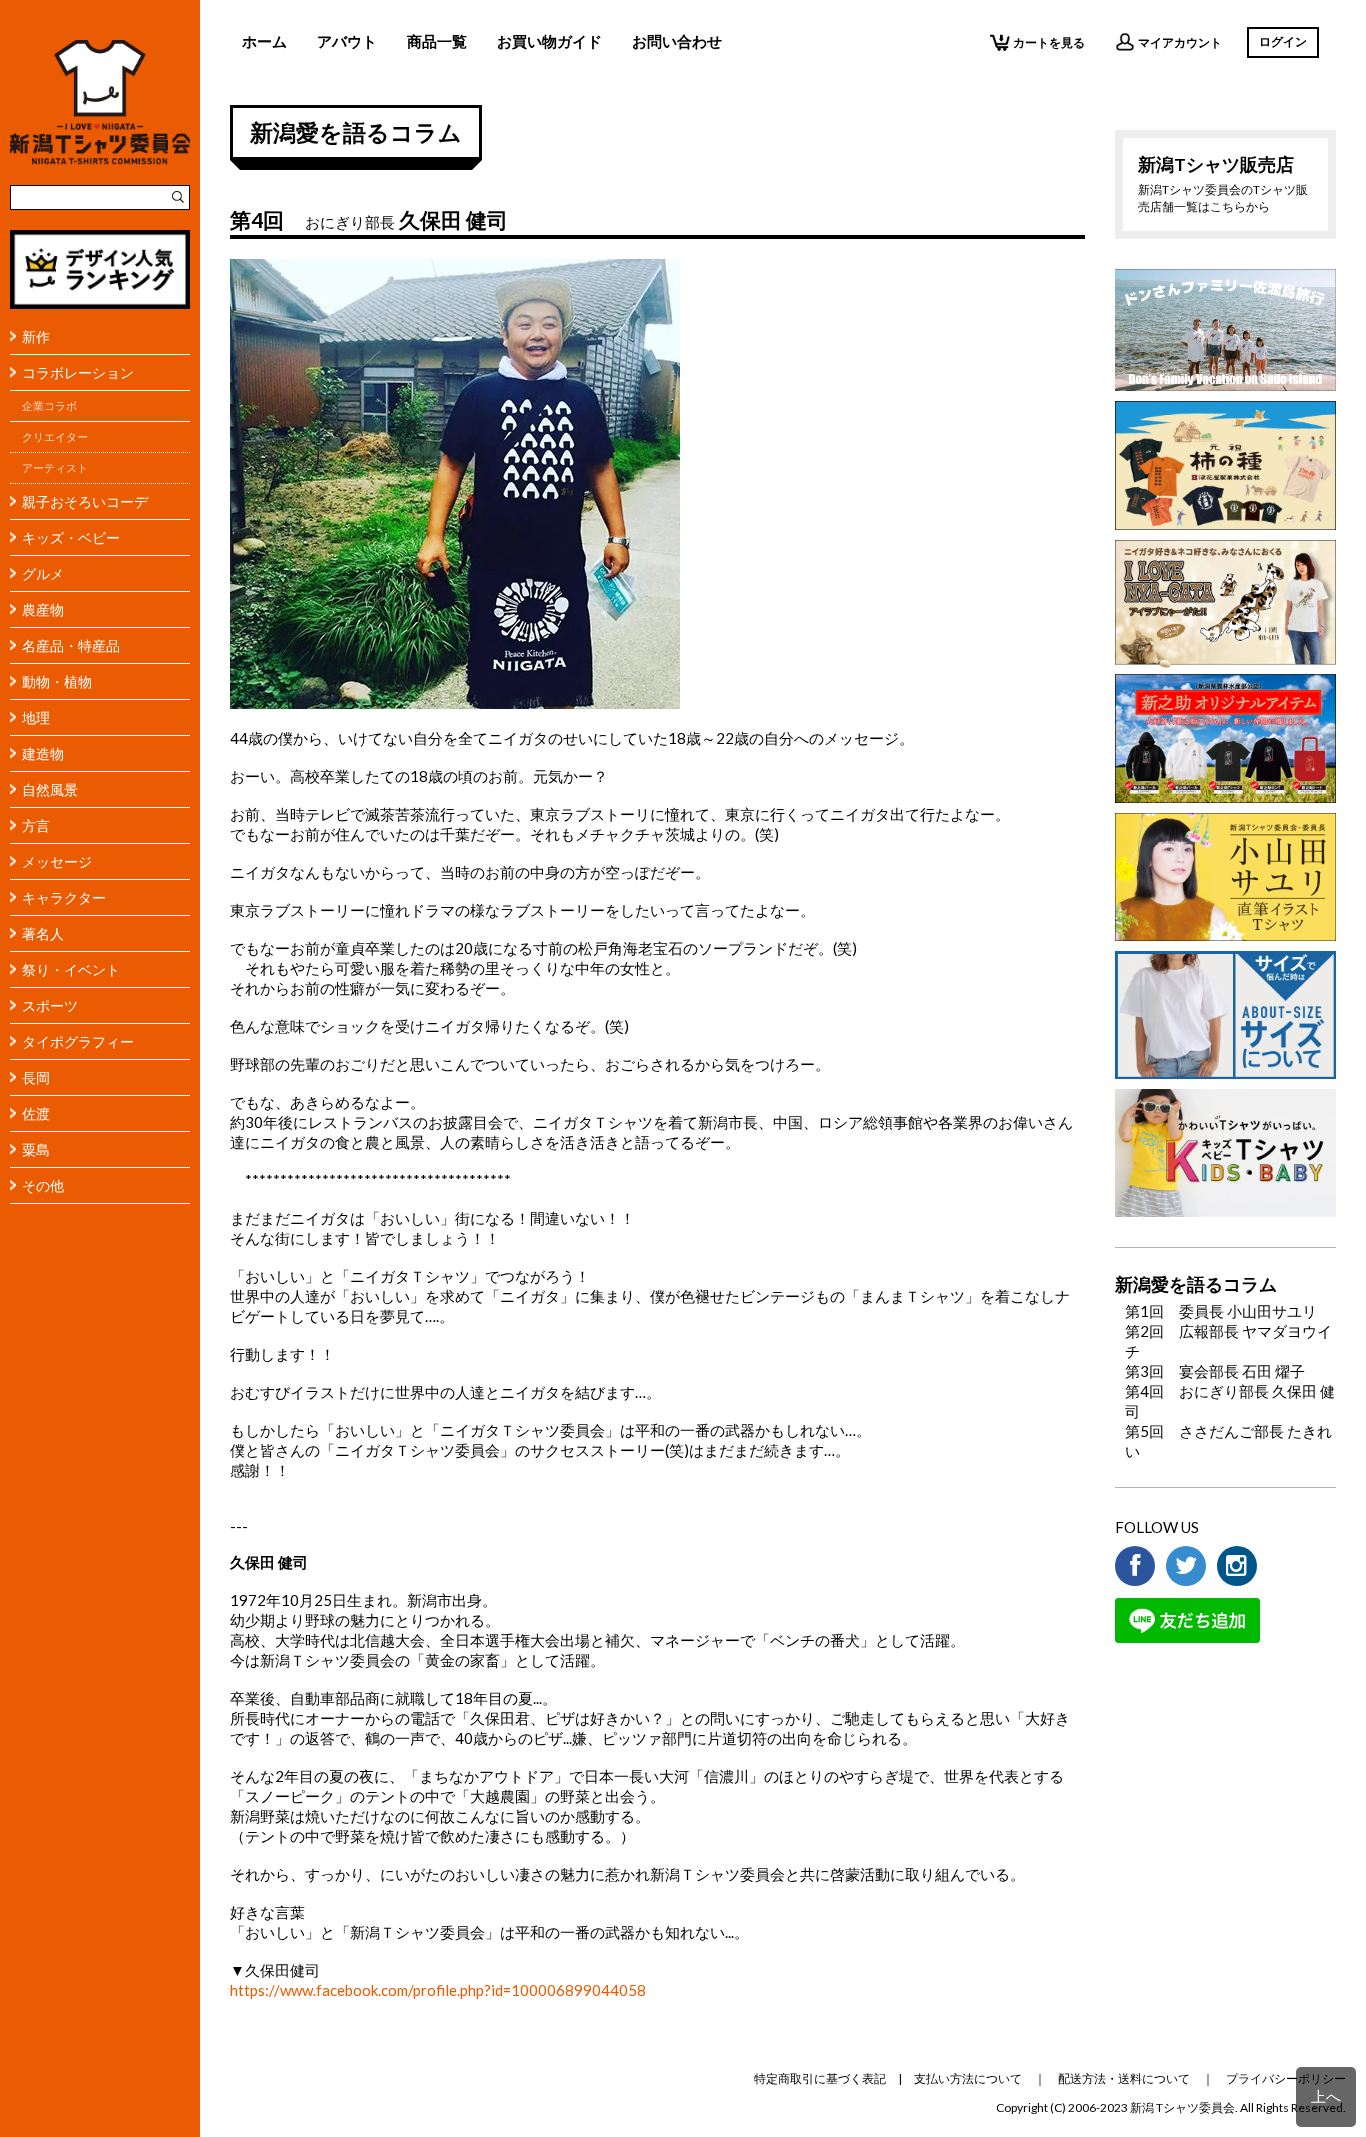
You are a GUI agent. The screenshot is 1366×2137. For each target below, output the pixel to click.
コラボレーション (78, 372)
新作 (36, 336)
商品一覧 (437, 41)
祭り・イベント (71, 969)
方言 (36, 825)
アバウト (347, 41)
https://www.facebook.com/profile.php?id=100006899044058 (438, 1990)
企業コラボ (49, 406)
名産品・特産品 (71, 645)
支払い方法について (968, 2078)
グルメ (43, 573)
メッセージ (57, 861)
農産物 (43, 609)
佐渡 (36, 1113)
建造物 (43, 753)
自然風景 (50, 789)
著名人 (43, 933)
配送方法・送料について (1124, 2078)
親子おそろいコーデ (85, 501)
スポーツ (50, 1005)
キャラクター (64, 897)
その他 (43, 1185)
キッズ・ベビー (71, 537)
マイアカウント (1180, 42)
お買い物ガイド (549, 41)
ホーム (264, 41)
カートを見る (1049, 42)
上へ (1326, 2096)
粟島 (36, 1149)
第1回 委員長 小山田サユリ (1221, 1311)
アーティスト (55, 468)
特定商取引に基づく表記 (820, 2078)
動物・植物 (57, 681)
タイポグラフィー (78, 1041)
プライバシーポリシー (1286, 2078)
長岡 (36, 1077)
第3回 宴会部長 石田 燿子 (1215, 1371)
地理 (36, 717)
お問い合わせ (677, 41)
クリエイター (55, 437)
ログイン (1283, 41)
